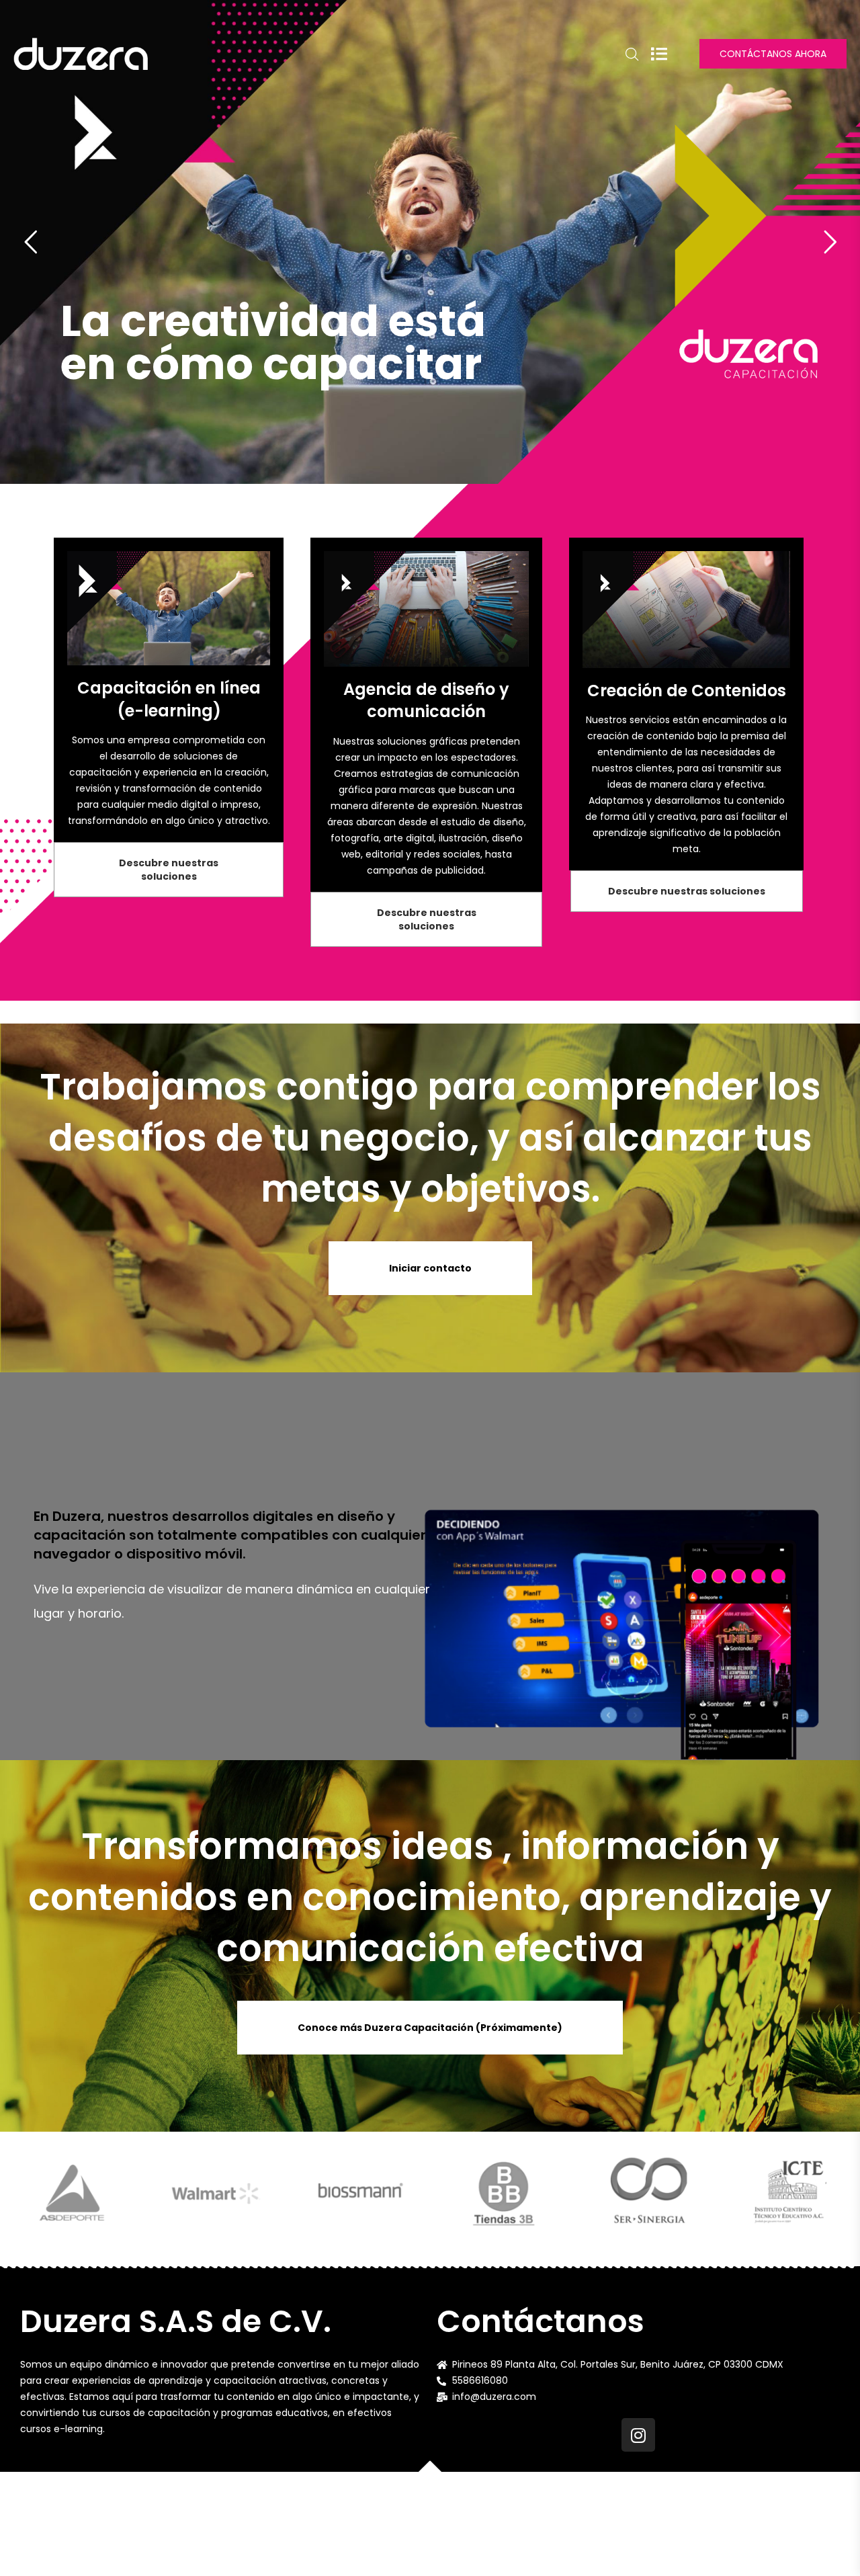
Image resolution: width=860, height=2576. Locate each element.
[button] (169, 870)
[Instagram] (638, 2435)
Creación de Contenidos (687, 691)
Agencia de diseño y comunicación (426, 701)
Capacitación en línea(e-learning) (169, 699)
